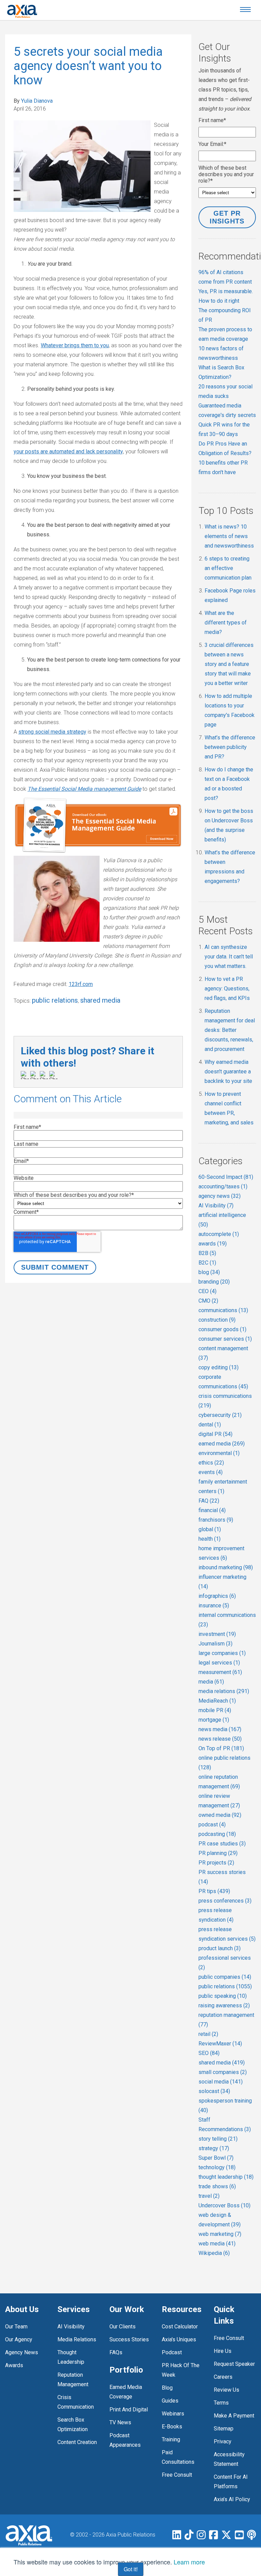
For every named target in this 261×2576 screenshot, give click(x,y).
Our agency (19, 2339)
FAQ (209, 1501)
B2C (207, 1263)
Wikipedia (214, 2253)
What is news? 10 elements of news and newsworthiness (229, 536)
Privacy (223, 2441)
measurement (220, 1672)
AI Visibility (216, 1206)
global (210, 1529)
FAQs (116, 2352)
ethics (211, 1463)
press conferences (225, 1901)
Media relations (77, 2339)
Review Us (227, 2390)
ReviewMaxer (220, 2044)
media (211, 1682)
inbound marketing (226, 1567)
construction (217, 1320)
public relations (55, 1000)
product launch (220, 1948)
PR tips (214, 1891)
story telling (218, 2139)
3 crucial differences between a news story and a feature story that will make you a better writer (229, 664)
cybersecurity (220, 1415)
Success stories (129, 2339)
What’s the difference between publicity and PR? (230, 747)
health (210, 1539)
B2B (207, 1253)
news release (220, 1739)
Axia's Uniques (179, 2339)
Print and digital (129, 2410)
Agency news (22, 2352)
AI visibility (71, 2327)
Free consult (229, 2338)
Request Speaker (234, 2364)
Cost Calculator (180, 2327)
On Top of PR (221, 1748)
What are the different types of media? (226, 623)
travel (209, 2196)
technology (217, 2167)
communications (223, 1310)
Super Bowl (216, 2158)
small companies (223, 2072)
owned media (220, 1815)
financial (212, 1510)
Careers (223, 2377)
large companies (222, 1653)
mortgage (214, 1720)
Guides (170, 2401)
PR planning (218, 1853)
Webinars (173, 2414)
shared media (100, 1000)
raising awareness (224, 2005)
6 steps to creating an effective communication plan (228, 568)
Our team (16, 2327)
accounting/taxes (223, 1186)
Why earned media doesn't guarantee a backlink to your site (228, 1072)
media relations (224, 1691)
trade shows (217, 2186)
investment (217, 1634)
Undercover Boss (224, 2205)
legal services (219, 1663)
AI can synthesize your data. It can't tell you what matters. (229, 957)
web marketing (220, 2234)
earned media (222, 1444)
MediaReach (217, 1701)
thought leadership (226, 2177)
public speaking (223, 1996)
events (211, 1472)
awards (213, 1244)
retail (208, 2034)
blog (209, 1272)
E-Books (172, 2427)
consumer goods (222, 1329)
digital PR (215, 1434)
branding (214, 1282)
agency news (220, 1196)
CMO (208, 1301)
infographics (217, 1596)
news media (220, 1729)
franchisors (216, 1520)
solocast (214, 2091)
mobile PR (215, 1710)
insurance (214, 1605)
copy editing (219, 1367)
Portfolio (126, 2370)
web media (217, 2244)
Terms (221, 2403)
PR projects (216, 1863)
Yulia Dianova (37, 101)
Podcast (172, 2352)
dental (210, 1425)
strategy (214, 2148)
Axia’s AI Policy (232, 2499)
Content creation (77, 2442)
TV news (120, 2422)
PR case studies (222, 1844)
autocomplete (219, 1234)
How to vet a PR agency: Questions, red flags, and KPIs (227, 989)
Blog (167, 2388)
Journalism (215, 1644)
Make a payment (234, 2416)
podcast (212, 1825)
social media (221, 2082)
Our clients (123, 2327)
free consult (177, 2475)
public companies (225, 1977)
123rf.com (81, 984)
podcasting (217, 1834)
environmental (219, 1453)
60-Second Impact (226, 1177)
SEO (209, 2053)
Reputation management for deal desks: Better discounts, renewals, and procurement (230, 1030)
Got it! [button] (131, 2569)
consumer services (225, 1339)
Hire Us (223, 2351)
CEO (207, 1291)
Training (171, 2439)
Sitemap (224, 2429)
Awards (14, 2365)
